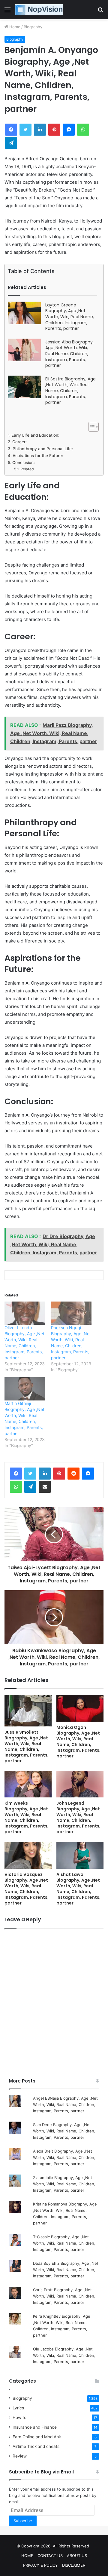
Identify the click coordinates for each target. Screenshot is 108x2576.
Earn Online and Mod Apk (37, 2437)
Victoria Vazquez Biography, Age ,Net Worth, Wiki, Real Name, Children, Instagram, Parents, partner (27, 1889)
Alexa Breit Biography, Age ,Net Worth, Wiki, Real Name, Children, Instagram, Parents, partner (64, 2157)
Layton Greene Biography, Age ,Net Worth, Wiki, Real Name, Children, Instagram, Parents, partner (70, 317)
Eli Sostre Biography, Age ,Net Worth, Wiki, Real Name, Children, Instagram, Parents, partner (70, 391)
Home (14, 27)
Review (20, 2456)
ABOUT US (77, 2556)
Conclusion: (24, 463)
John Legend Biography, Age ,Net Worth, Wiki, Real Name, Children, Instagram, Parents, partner (78, 1817)
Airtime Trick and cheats (36, 2446)
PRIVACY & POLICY (40, 2565)
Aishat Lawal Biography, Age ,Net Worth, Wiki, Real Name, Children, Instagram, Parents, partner (78, 1889)
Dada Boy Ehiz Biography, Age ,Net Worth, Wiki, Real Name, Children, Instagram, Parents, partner (66, 2270)
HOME (27, 2556)
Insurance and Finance (35, 2427)
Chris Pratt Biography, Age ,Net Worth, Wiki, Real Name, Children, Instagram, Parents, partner (64, 2296)
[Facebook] (16, 1474)
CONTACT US (50, 2556)
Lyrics (18, 2408)
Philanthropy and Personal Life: (43, 449)
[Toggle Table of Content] (90, 427)
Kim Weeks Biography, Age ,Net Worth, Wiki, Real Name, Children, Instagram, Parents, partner (27, 1817)
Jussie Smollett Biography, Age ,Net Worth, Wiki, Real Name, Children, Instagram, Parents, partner (27, 1746)
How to (19, 2418)
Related (27, 469)
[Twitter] (30, 1474)
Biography (33, 27)
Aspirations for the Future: (38, 456)
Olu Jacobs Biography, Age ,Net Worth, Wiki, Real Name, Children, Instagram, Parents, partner (64, 2355)
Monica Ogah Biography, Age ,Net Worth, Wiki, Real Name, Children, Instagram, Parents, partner (78, 1742)
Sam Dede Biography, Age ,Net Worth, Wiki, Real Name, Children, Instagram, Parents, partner (64, 2131)
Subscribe (23, 2521)
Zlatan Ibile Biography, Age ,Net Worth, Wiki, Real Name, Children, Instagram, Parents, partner (64, 2184)
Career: (19, 442)
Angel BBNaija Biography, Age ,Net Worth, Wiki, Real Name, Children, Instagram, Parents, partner (65, 2104)
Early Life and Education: (35, 435)
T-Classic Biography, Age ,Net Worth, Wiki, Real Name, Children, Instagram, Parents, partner (64, 2243)
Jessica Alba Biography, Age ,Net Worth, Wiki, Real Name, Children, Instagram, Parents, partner (69, 354)
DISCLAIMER (74, 2565)
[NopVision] (39, 10)
